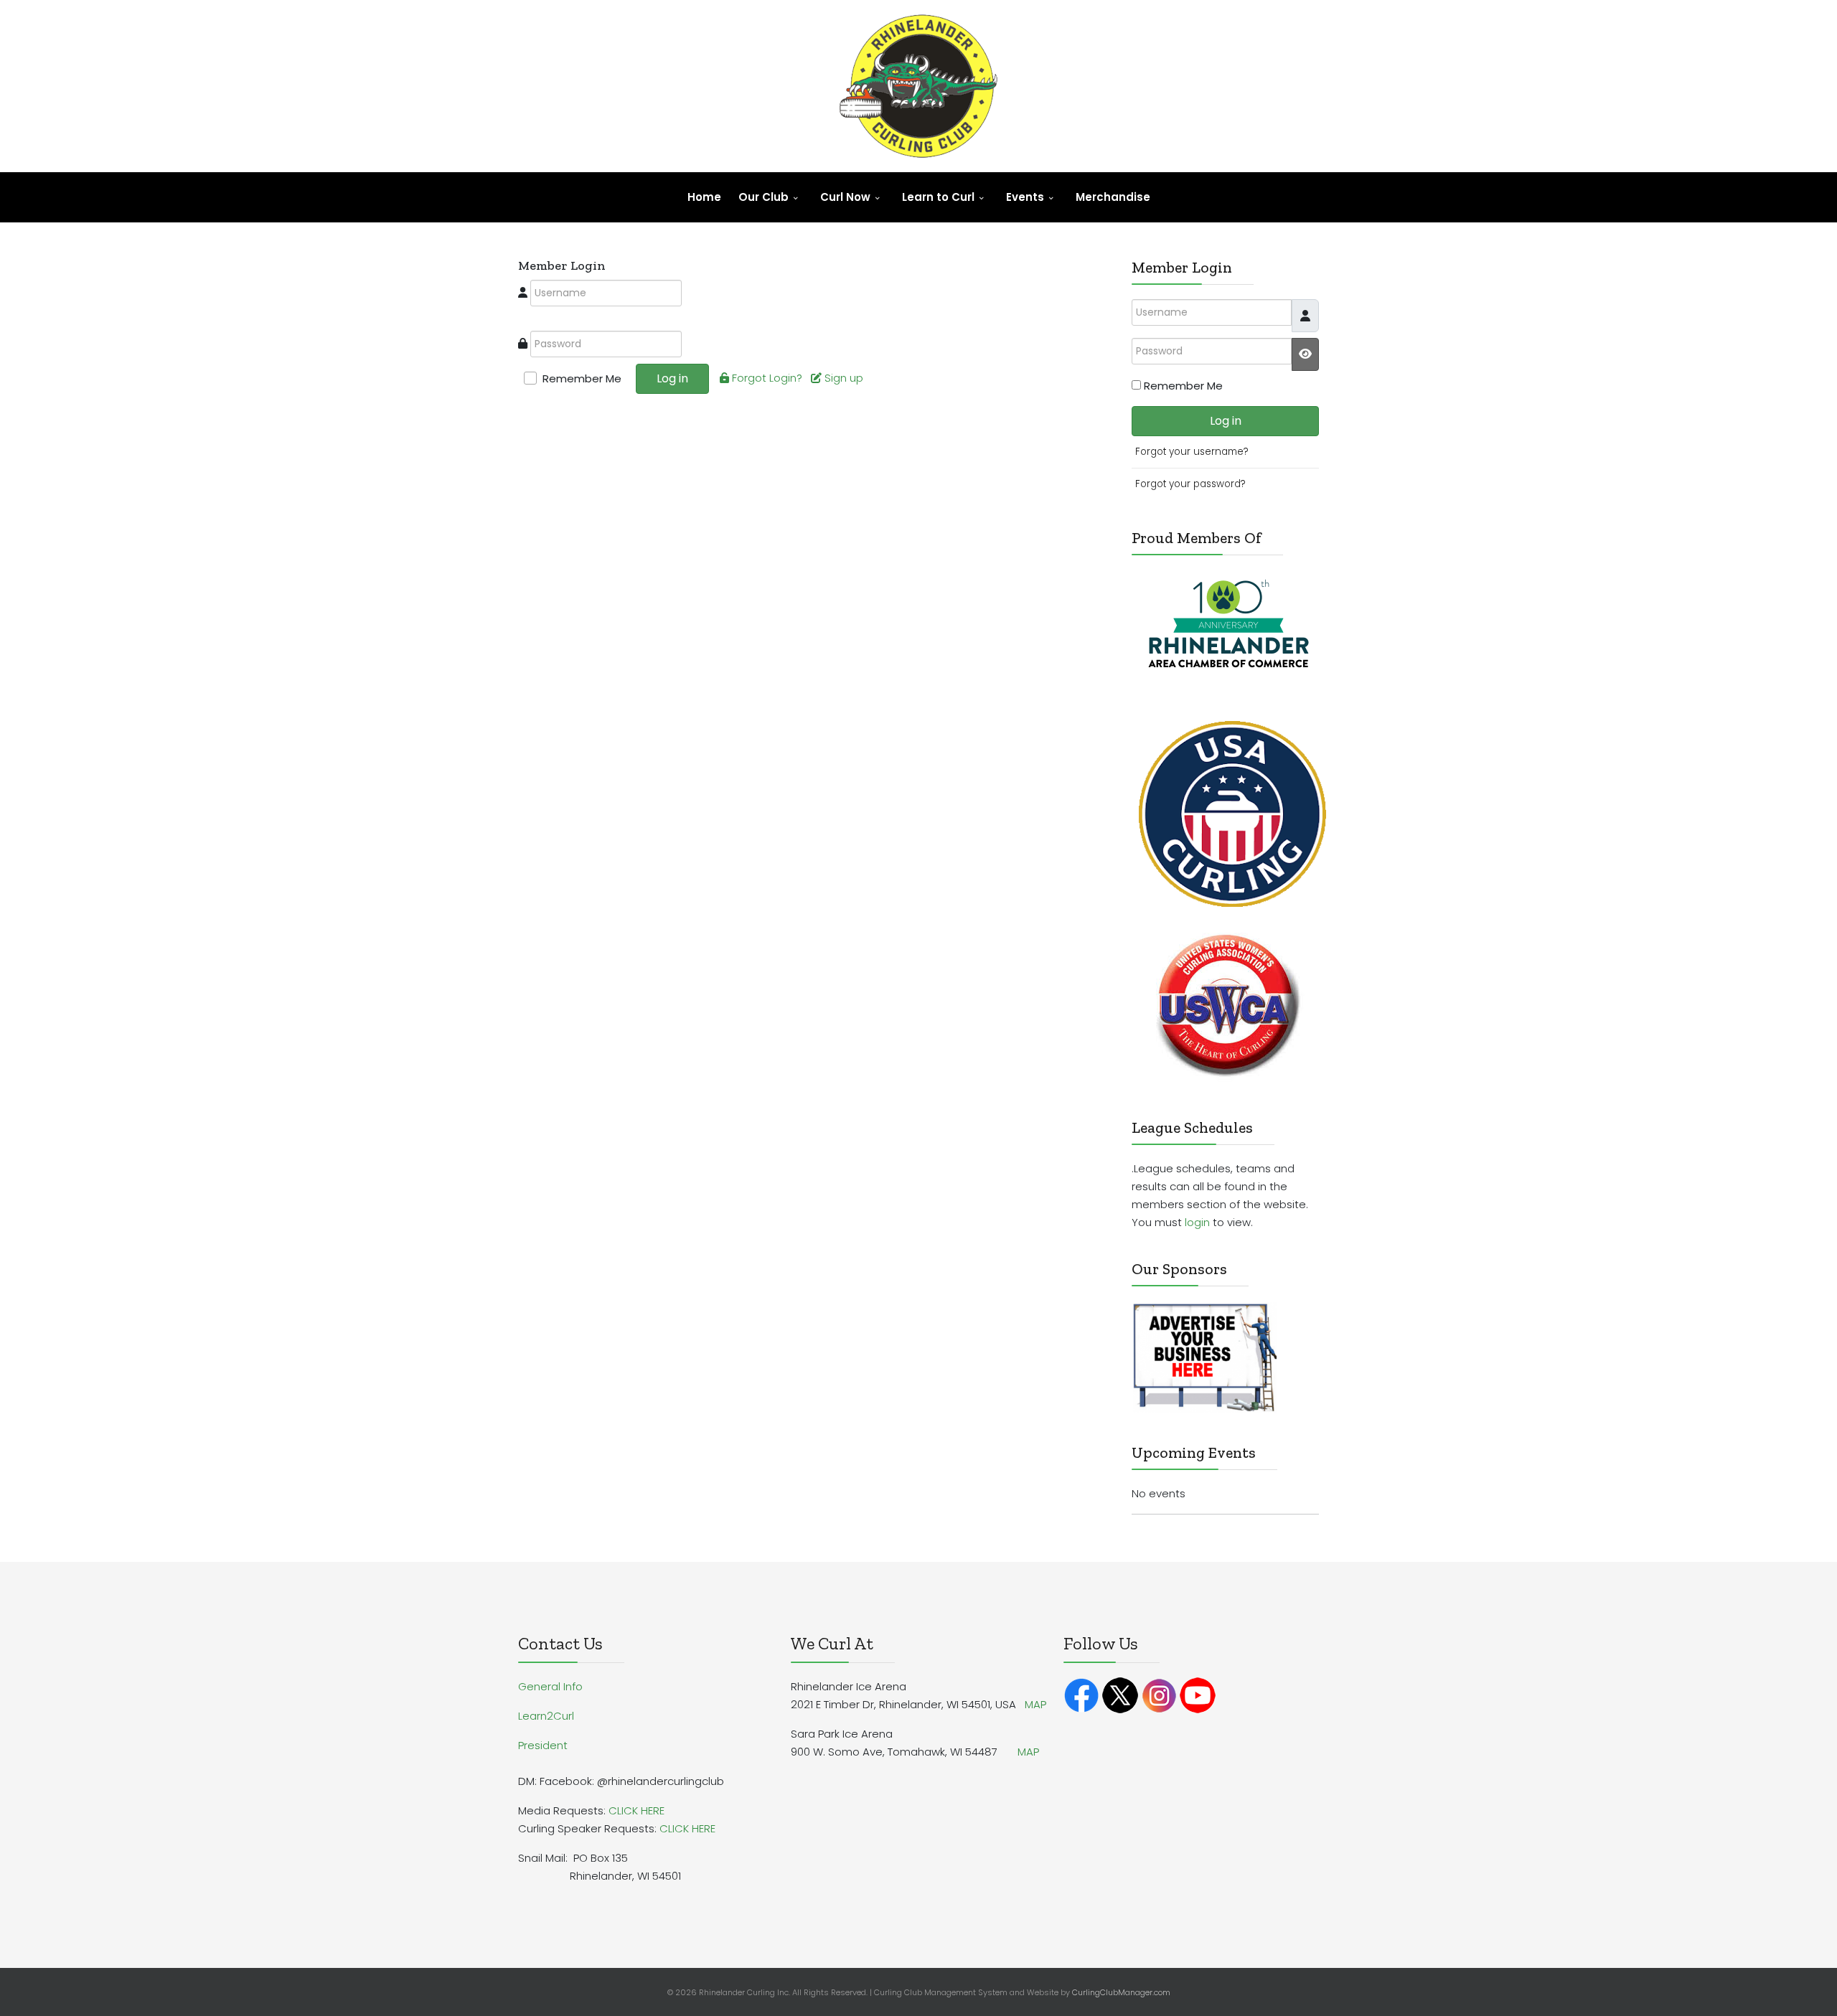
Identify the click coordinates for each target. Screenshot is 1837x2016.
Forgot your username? (1192, 452)
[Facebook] (1081, 1694)
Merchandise (1113, 197)
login (1197, 1222)
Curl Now (845, 197)
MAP (1035, 1704)
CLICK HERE (636, 1810)
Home (704, 197)
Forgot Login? (769, 378)
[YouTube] (1198, 1694)
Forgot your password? (1190, 484)
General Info (550, 1686)
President (543, 1745)
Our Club (764, 197)
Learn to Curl (938, 197)
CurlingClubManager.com (1121, 1992)
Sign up (845, 378)
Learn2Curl (546, 1716)
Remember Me (582, 378)
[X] (1120, 1694)
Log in (672, 378)
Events (1025, 197)
